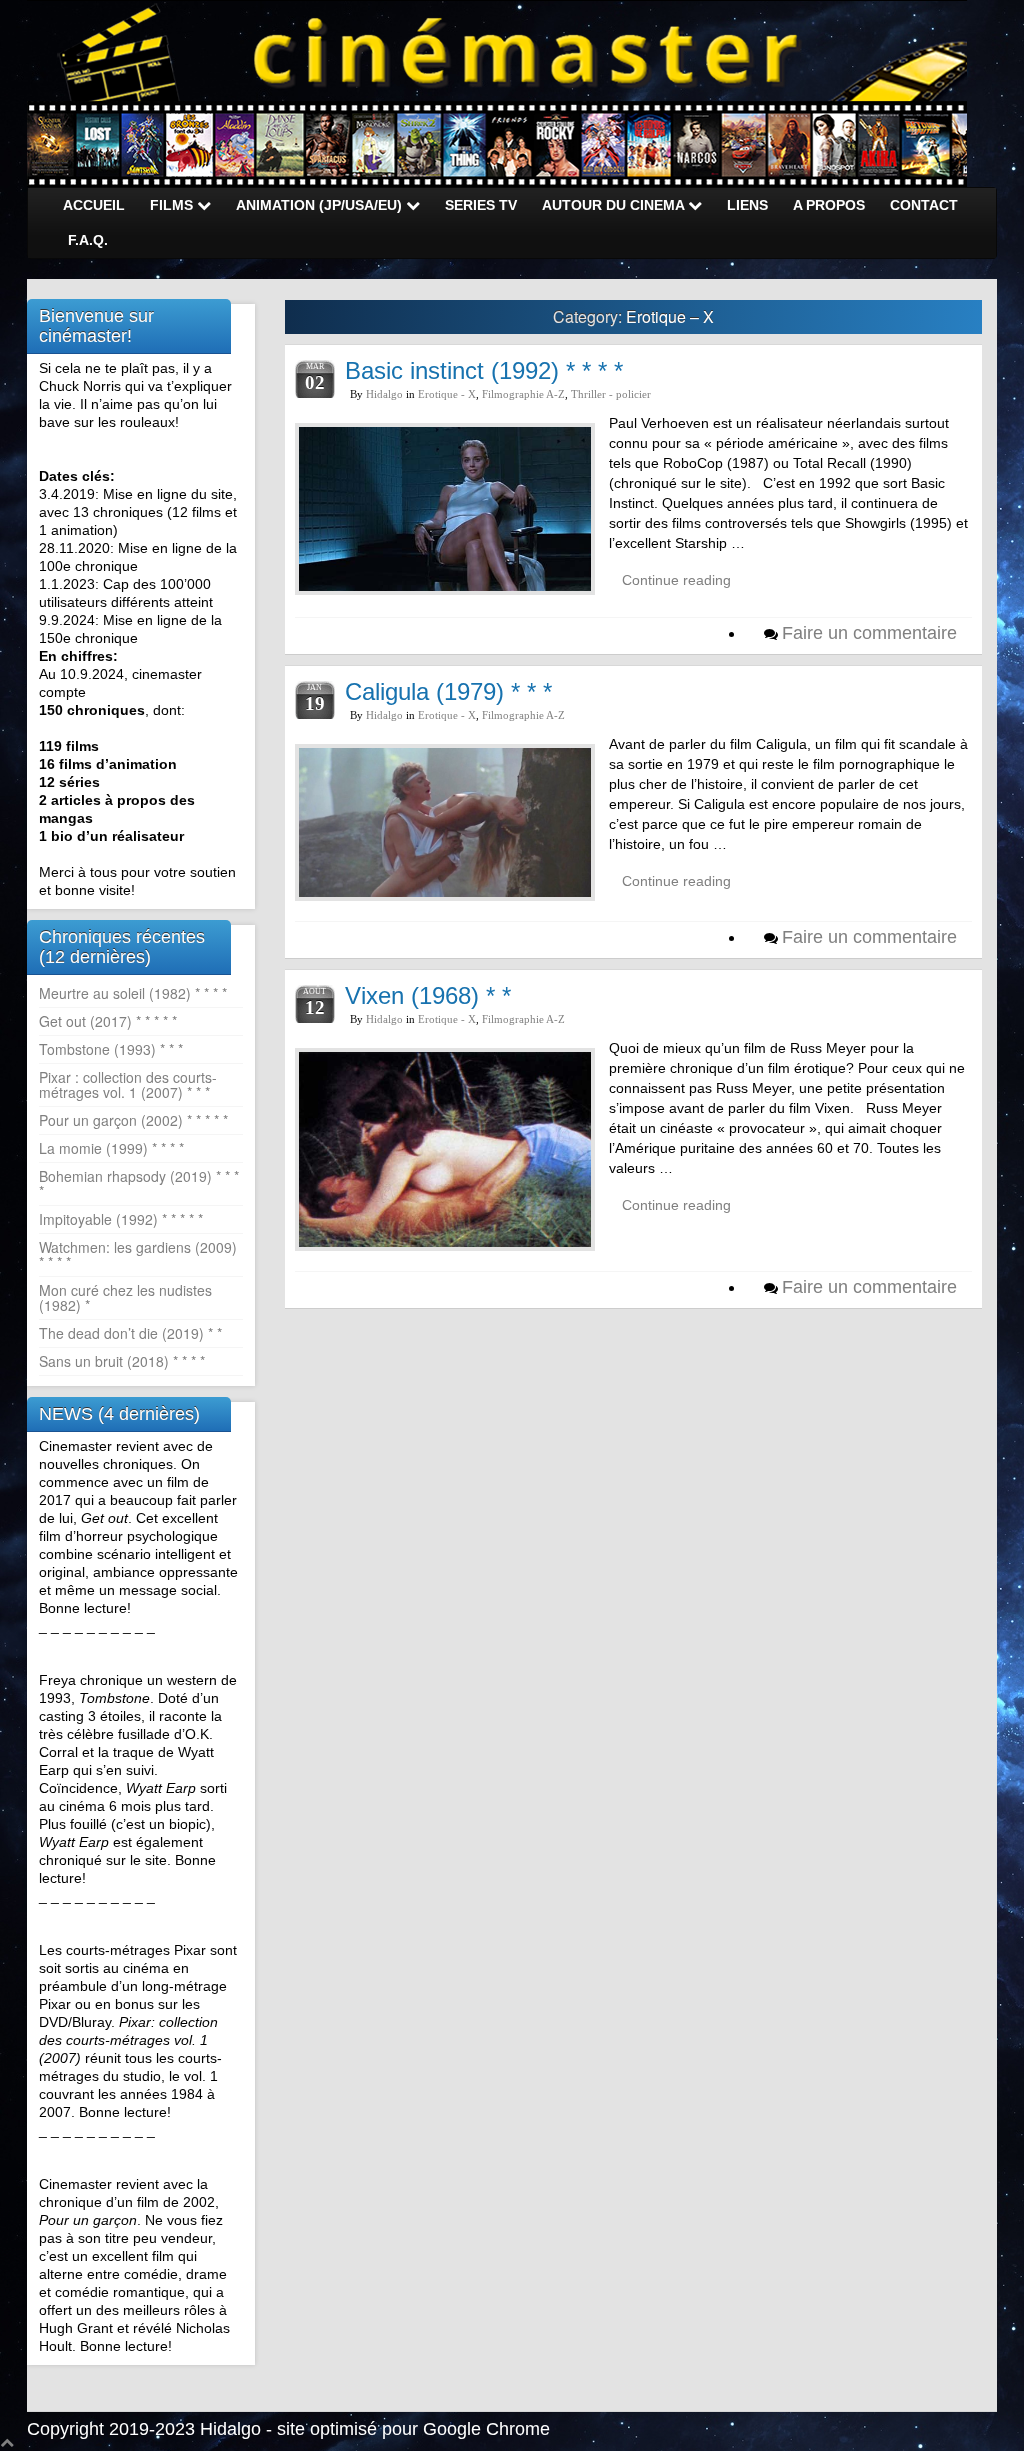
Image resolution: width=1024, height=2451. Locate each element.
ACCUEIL (94, 205)
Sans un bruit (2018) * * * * (122, 1361)
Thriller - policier (611, 394)
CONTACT (924, 205)
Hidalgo (384, 394)
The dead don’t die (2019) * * (130, 1333)
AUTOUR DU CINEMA (615, 205)
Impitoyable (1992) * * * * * (121, 1219)
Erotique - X (447, 394)
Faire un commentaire (869, 633)
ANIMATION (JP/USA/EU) (321, 205)
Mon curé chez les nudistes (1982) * (125, 1297)
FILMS (173, 205)
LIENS (747, 205)
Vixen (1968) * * (428, 995)
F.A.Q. (88, 240)
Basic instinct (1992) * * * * (484, 370)
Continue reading (676, 580)
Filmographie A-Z (523, 394)
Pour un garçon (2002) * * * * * (133, 1120)
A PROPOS (829, 205)
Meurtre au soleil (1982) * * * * (133, 993)
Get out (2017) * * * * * (108, 1021)
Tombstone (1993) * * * (111, 1049)
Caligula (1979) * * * (448, 691)
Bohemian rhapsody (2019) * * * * (139, 1183)
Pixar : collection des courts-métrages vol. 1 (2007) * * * (128, 1084)
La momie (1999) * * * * (111, 1148)
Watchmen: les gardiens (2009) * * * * (138, 1254)
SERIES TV (481, 205)
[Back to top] (7, 2441)
